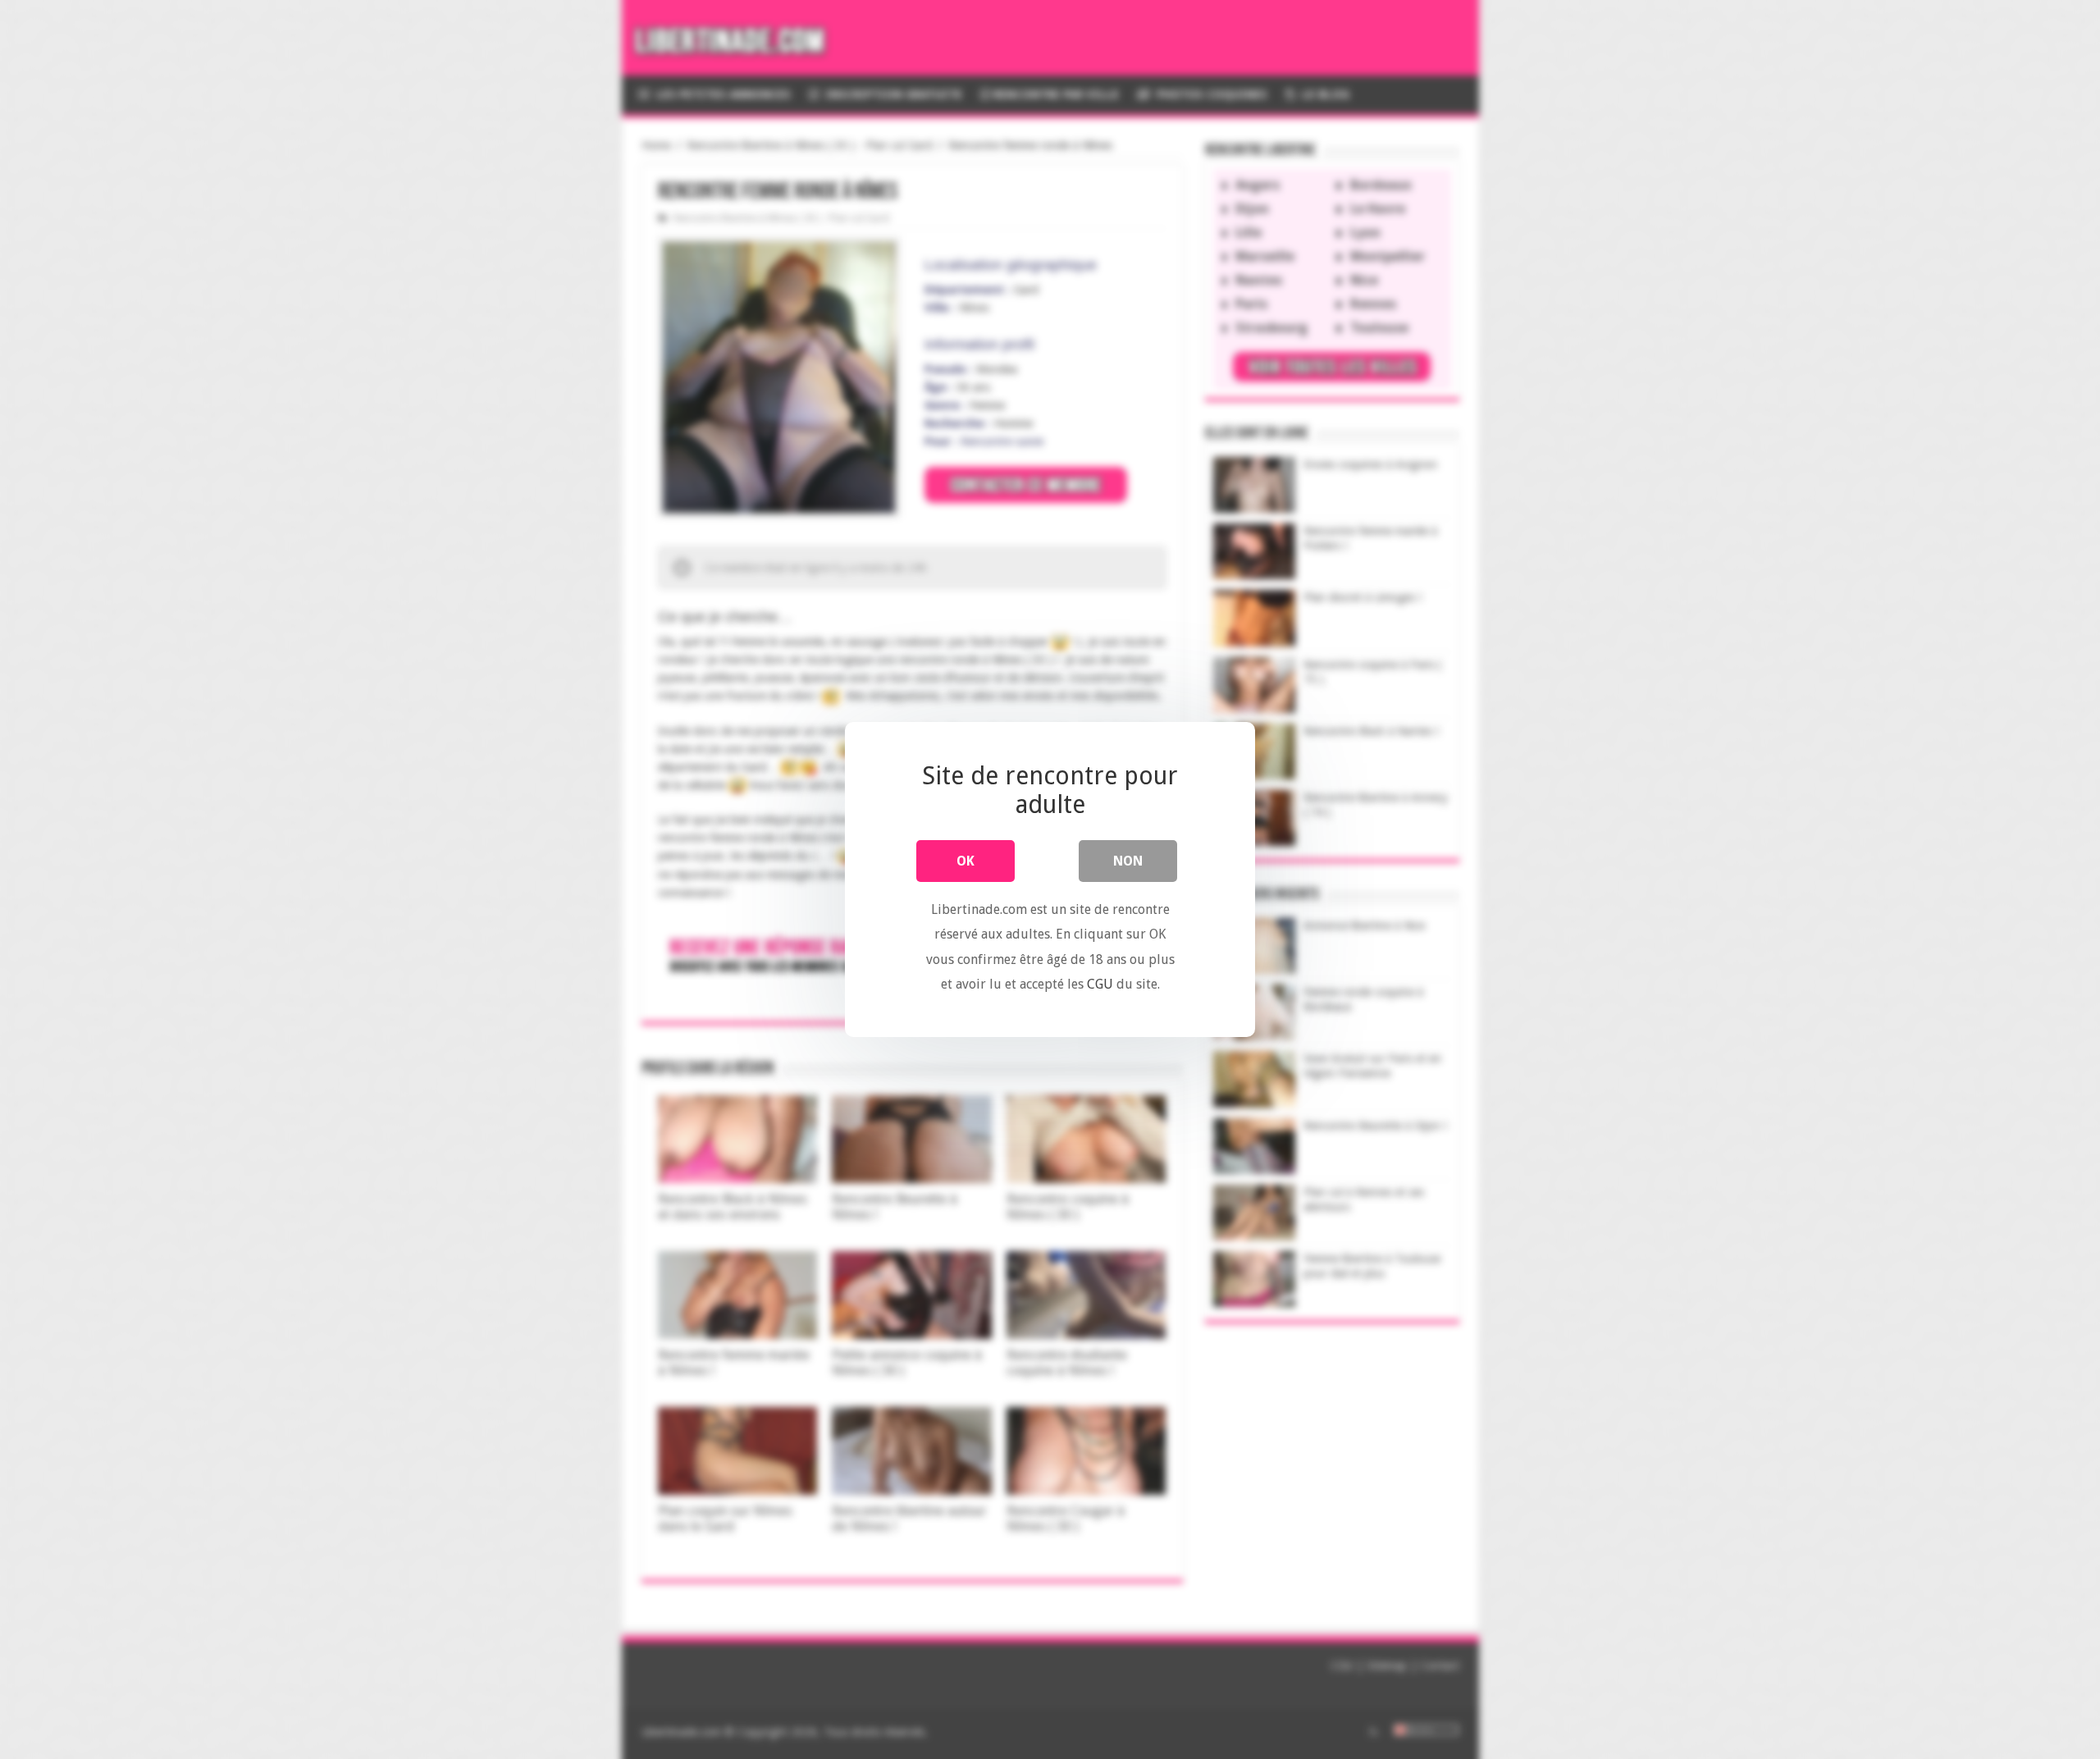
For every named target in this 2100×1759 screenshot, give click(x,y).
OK (966, 861)
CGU (1100, 984)
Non (1128, 861)
